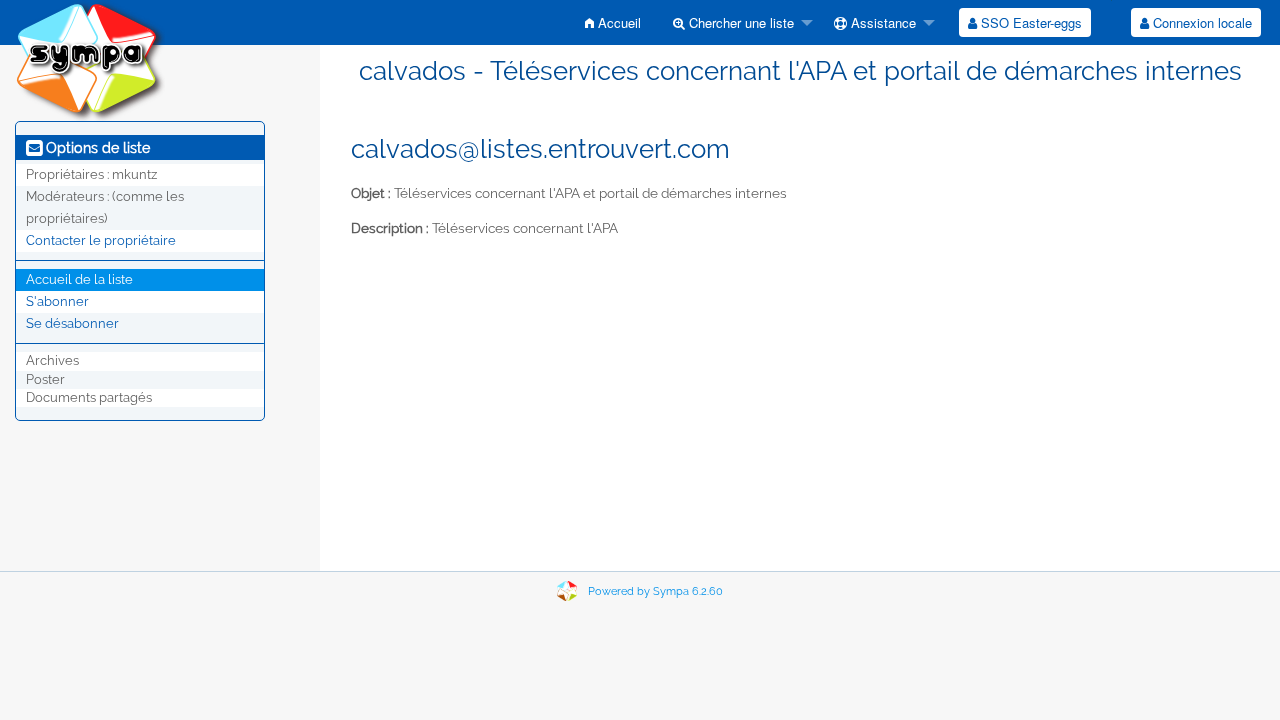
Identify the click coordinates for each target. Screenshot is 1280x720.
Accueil (617, 22)
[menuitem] (613, 22)
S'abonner (57, 301)
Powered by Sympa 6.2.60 (655, 591)
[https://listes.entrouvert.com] (90, 59)
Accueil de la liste (79, 279)
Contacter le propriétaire (101, 240)
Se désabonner (72, 323)
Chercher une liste (739, 22)
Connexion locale (1200, 22)
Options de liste (96, 148)
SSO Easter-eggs (1029, 22)
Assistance (881, 22)
